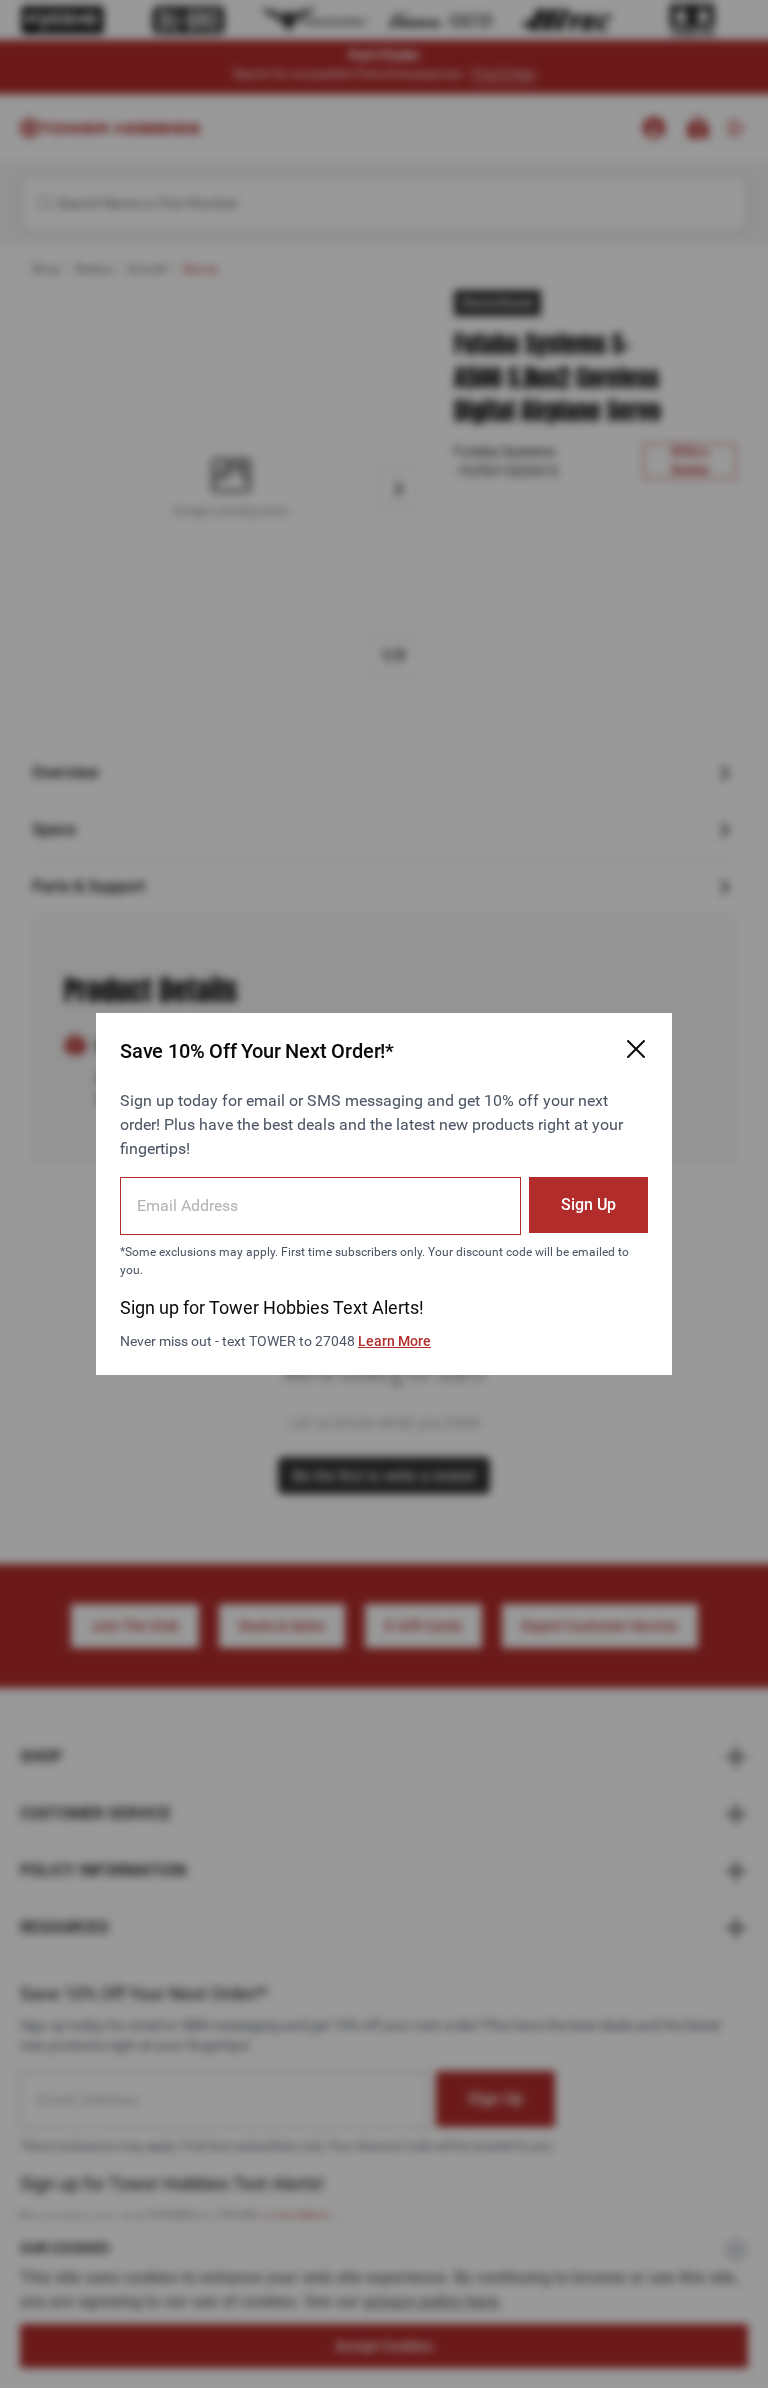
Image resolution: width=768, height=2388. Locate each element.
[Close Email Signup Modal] (636, 1049)
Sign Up (588, 1204)
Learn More (394, 1341)
